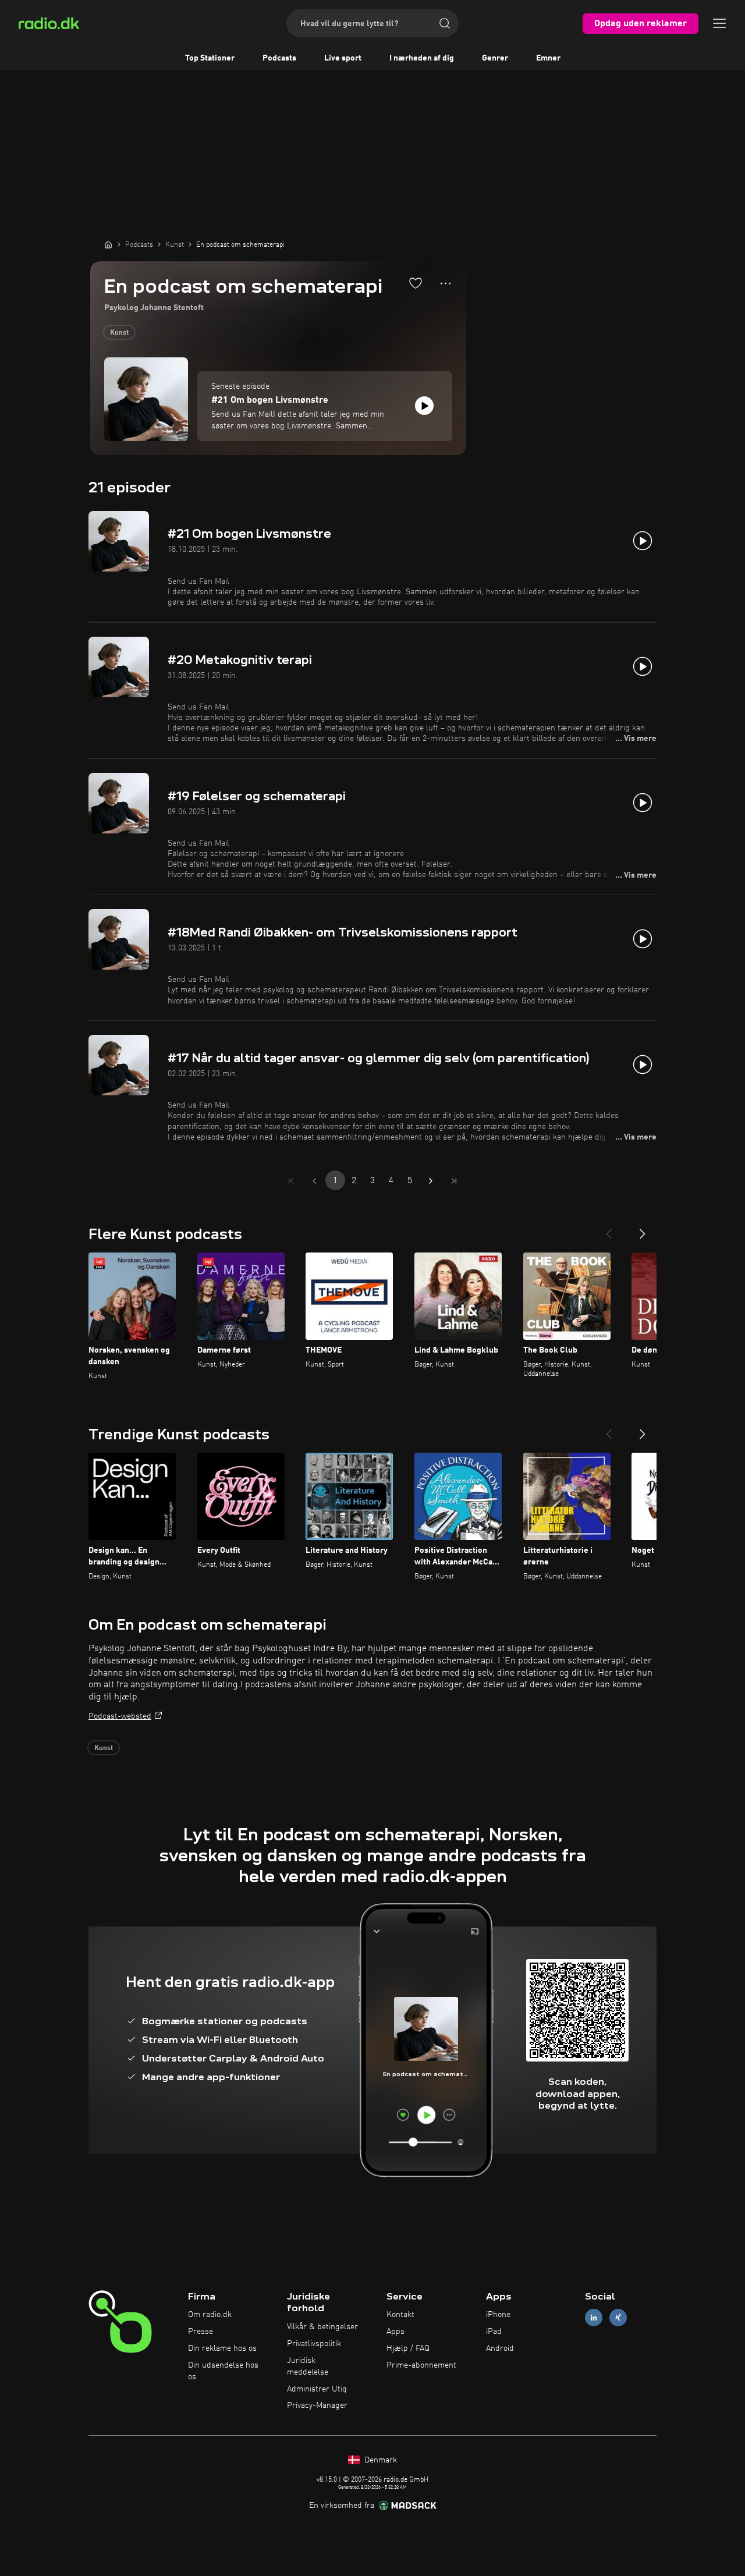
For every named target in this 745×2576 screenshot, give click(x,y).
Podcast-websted (120, 1716)
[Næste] (643, 1229)
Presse (201, 2332)
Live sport (343, 58)
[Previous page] (314, 1181)
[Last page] (454, 1181)
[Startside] (108, 244)
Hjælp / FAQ (408, 2348)
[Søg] (445, 23)
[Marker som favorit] (416, 283)
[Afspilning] (424, 406)
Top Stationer (210, 58)
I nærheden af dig (422, 58)
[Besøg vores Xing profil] (618, 2318)
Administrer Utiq (317, 2389)
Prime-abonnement (421, 2365)
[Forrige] (609, 1229)
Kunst (119, 333)
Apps (395, 2332)
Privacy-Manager (317, 2405)
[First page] (291, 1181)
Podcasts (279, 58)
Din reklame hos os (222, 2348)
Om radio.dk (210, 2315)
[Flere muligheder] (446, 283)
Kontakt (400, 2315)
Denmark (379, 2460)
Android (500, 2348)
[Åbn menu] (719, 23)
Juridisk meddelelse (308, 2366)
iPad (494, 2332)
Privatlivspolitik (314, 2344)
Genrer (495, 58)
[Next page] (431, 1181)
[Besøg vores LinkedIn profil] (594, 2318)
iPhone (498, 2315)
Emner (548, 58)
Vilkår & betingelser (322, 2327)
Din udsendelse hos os (223, 2371)
